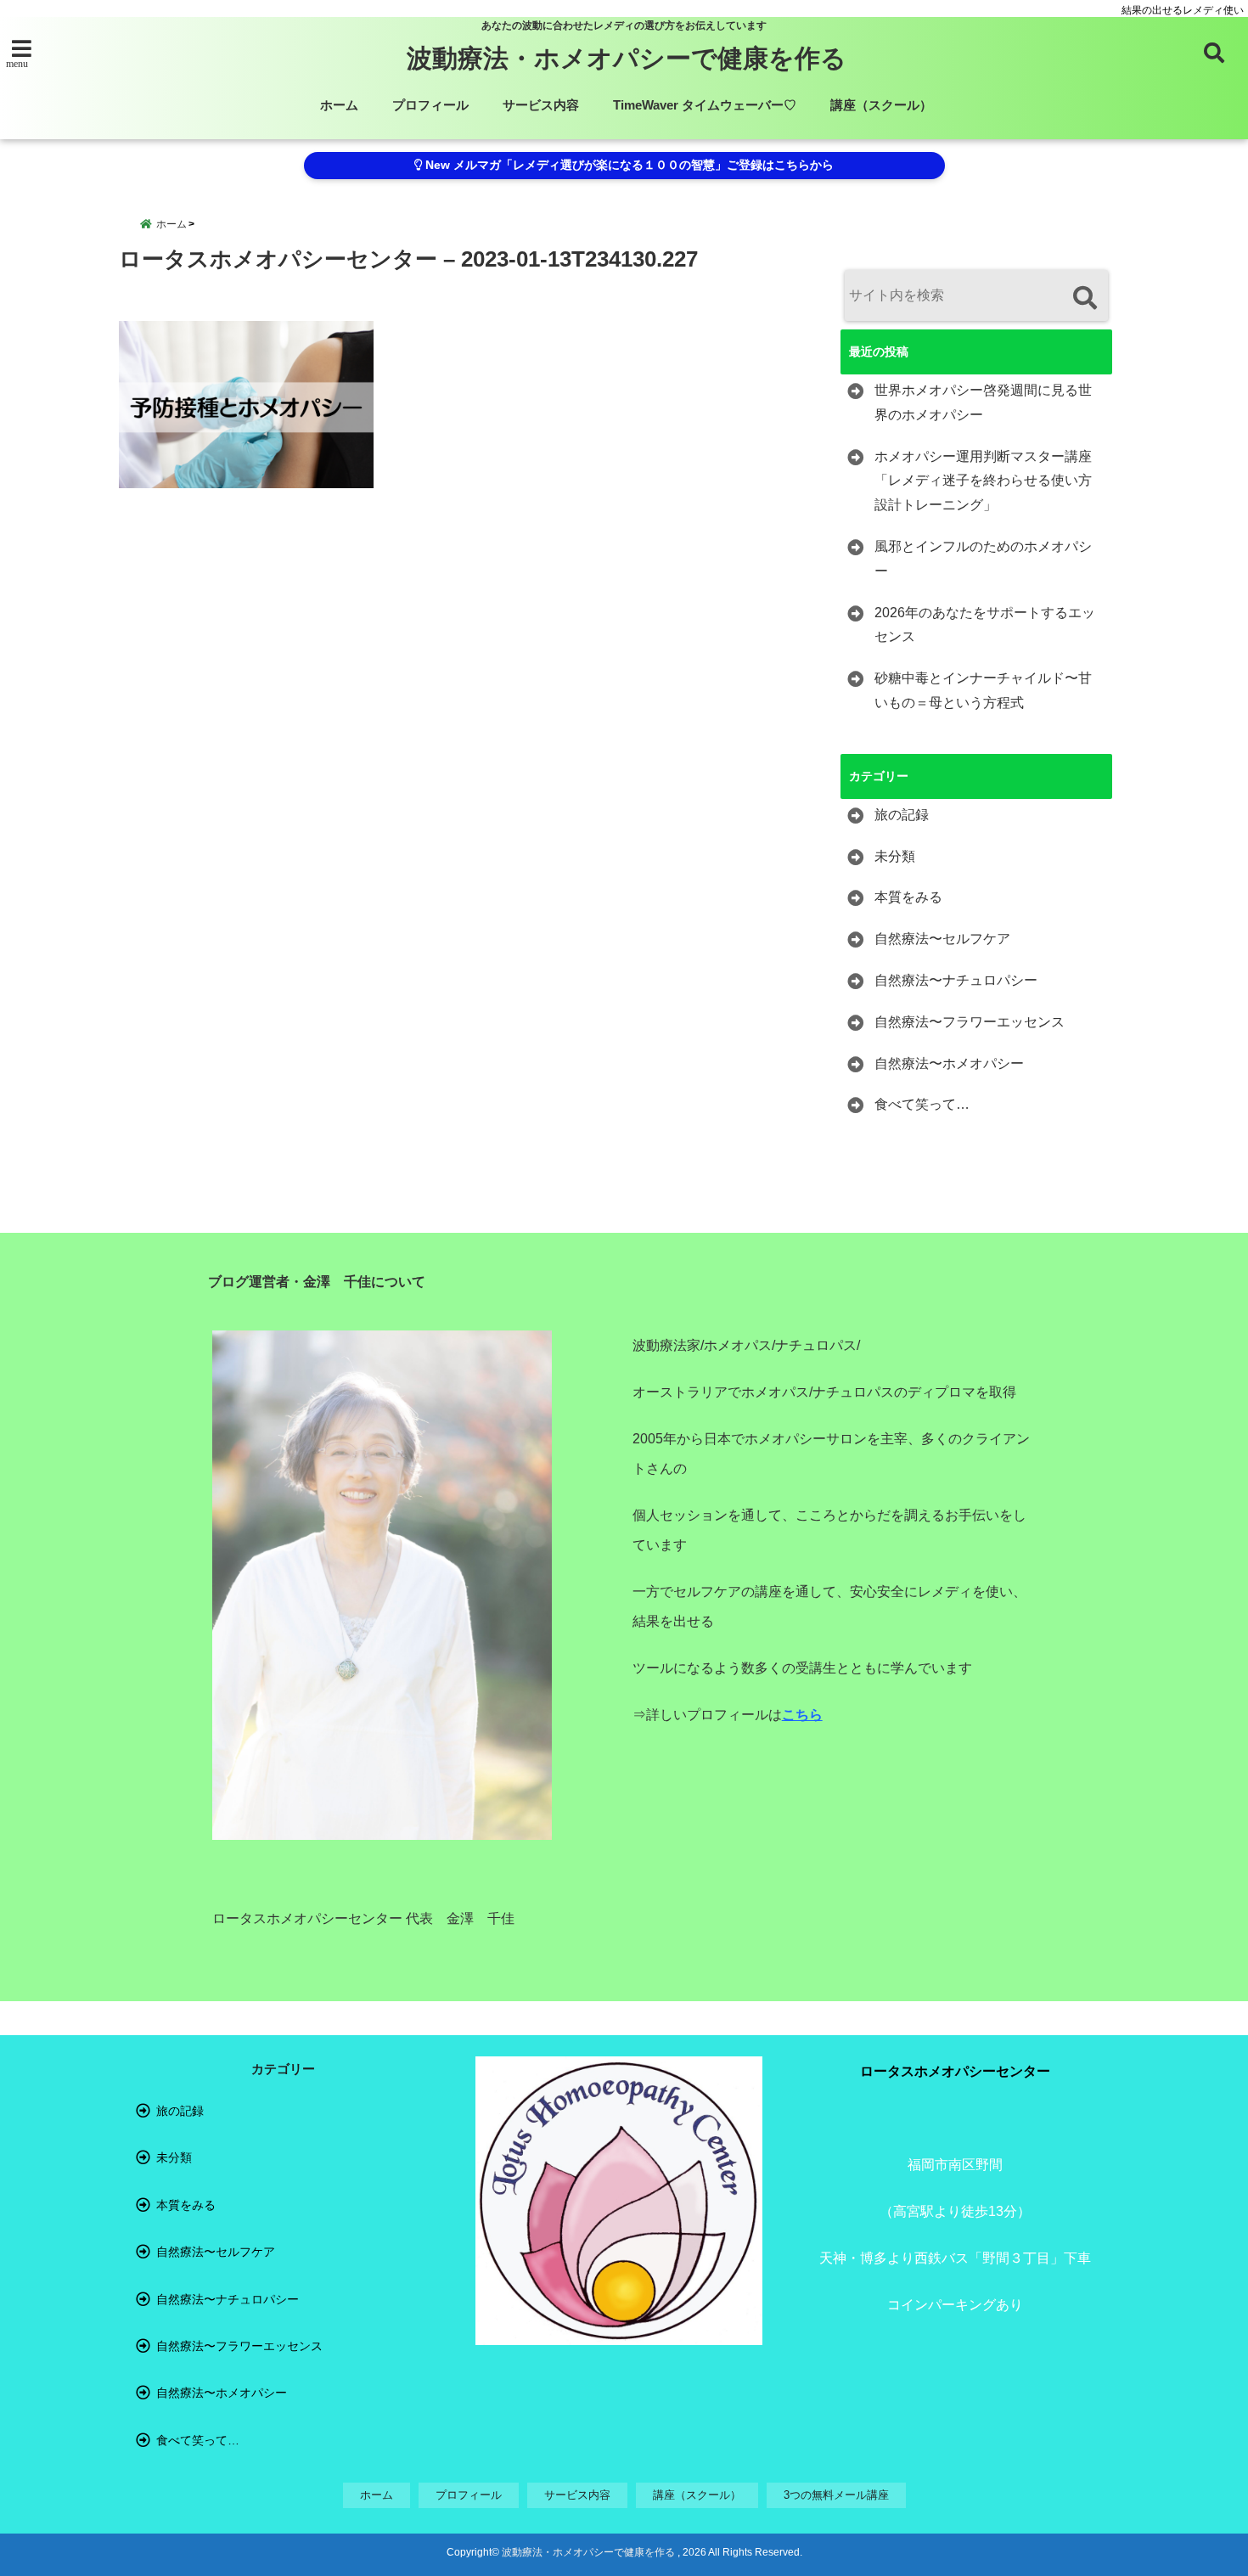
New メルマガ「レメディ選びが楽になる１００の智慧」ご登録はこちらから (628, 165)
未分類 (895, 856)
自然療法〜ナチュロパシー (956, 980)
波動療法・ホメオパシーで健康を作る (627, 58)
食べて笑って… (922, 1104)
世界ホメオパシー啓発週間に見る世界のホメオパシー (983, 402)
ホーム (339, 105)
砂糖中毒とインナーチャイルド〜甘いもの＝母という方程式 (983, 690)
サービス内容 (541, 105)
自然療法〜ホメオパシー (949, 1063)
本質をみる (908, 897)
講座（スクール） (881, 105)
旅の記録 (902, 815)
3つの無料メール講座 (836, 2495)
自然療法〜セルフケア (942, 939)
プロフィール (430, 105)
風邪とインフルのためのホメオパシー (983, 559)
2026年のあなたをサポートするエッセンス (985, 625)
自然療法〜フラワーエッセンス (970, 1022)
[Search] (1085, 298)
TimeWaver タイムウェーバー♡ (705, 105)
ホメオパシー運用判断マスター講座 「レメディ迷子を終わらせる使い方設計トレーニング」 (983, 481)
